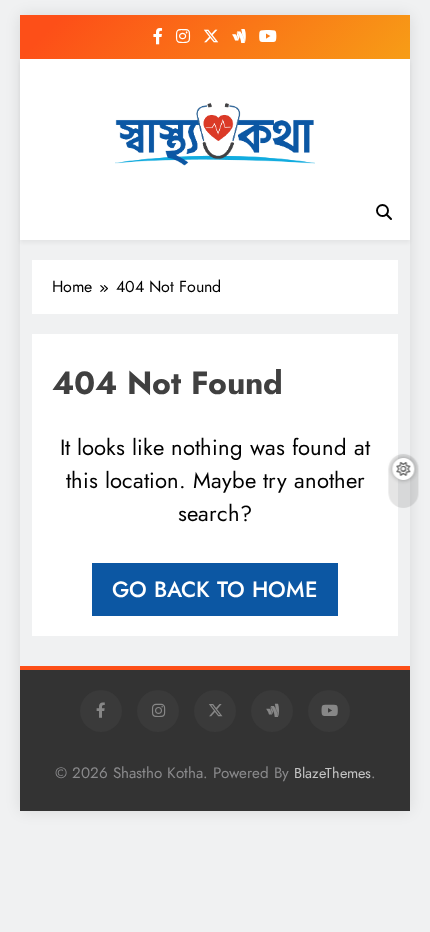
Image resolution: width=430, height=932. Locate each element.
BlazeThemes (332, 773)
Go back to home (215, 589)
